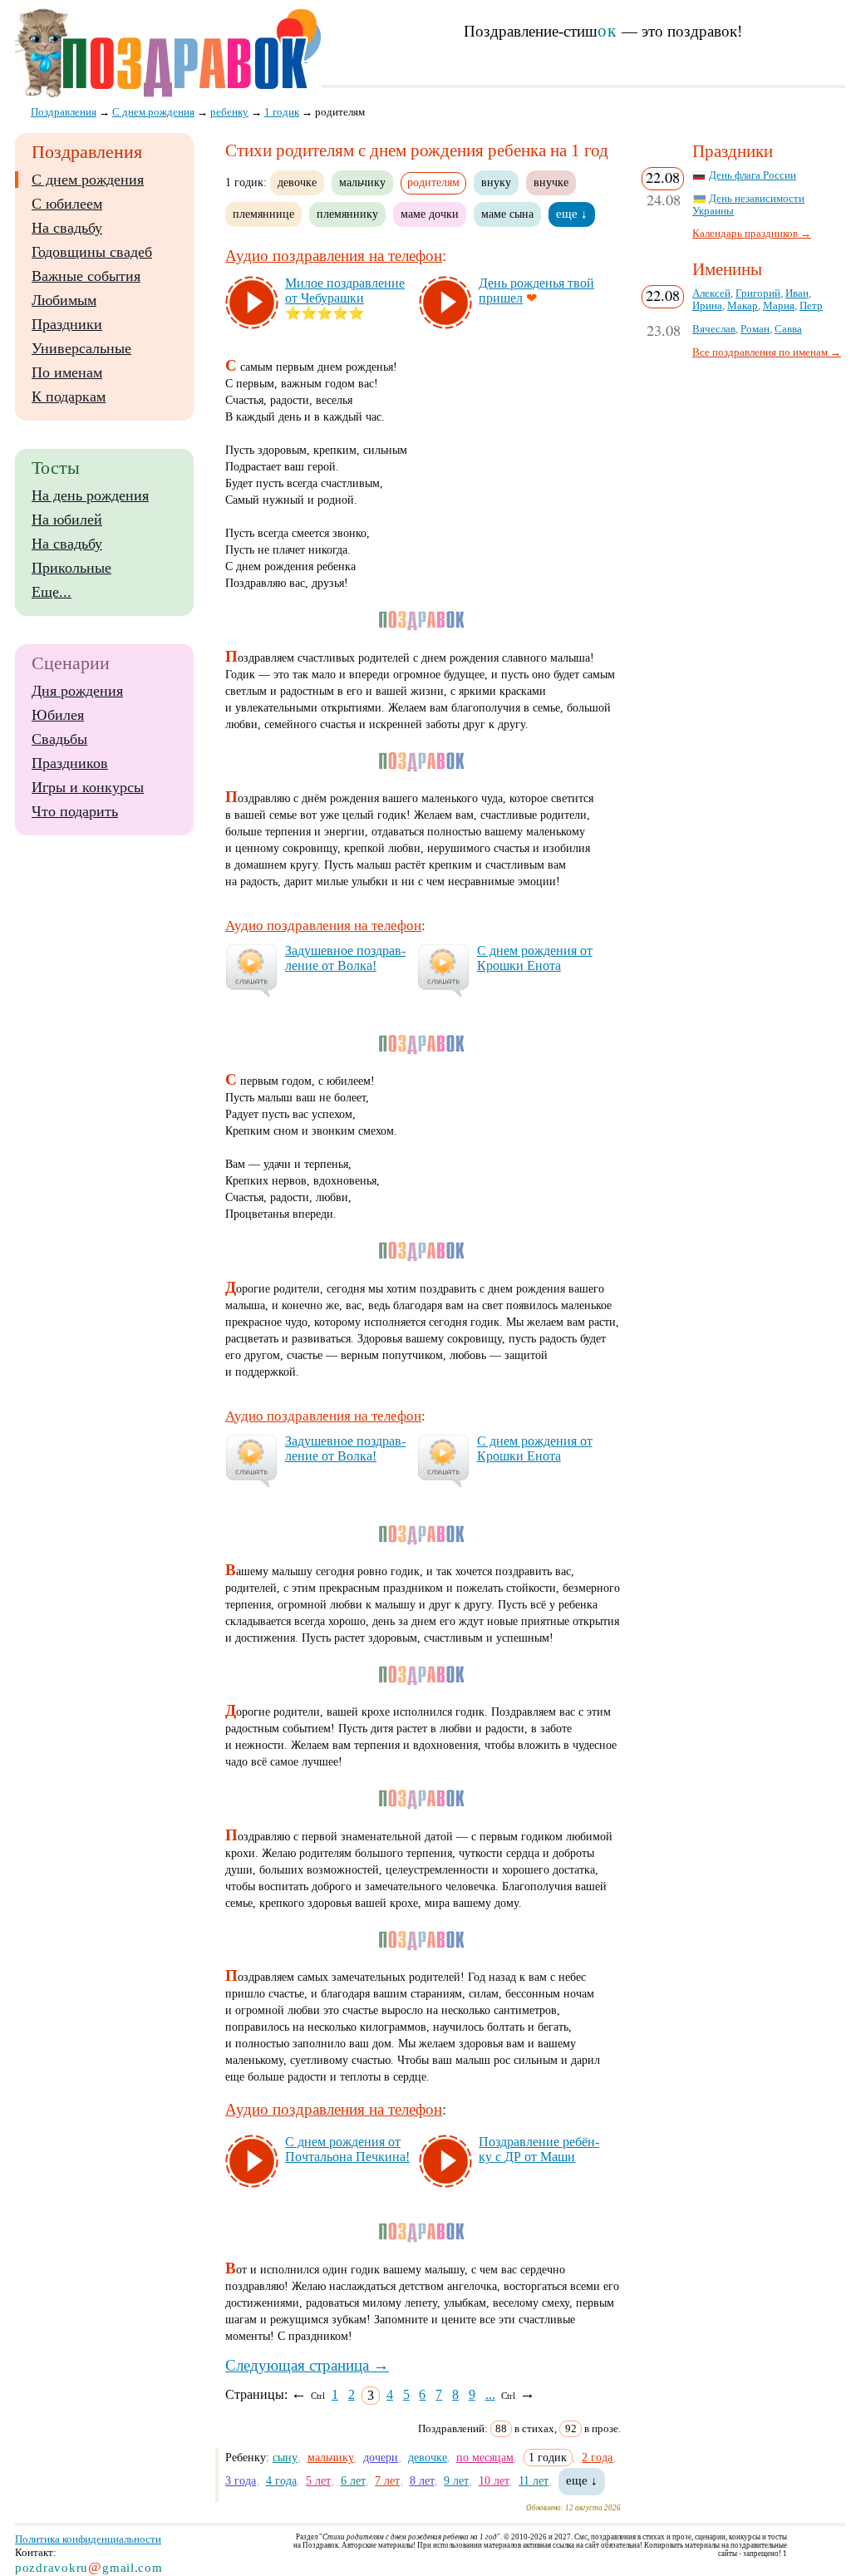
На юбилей (67, 520)
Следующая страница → (307, 2365)
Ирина (707, 306)
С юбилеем (67, 204)
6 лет (353, 2480)
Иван (797, 293)
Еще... (52, 592)
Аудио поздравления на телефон (334, 256)
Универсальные (81, 348)
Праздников (70, 763)
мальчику (362, 182)
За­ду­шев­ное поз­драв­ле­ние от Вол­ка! (345, 958)
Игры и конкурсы (88, 787)
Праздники (67, 324)
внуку (496, 182)
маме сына (507, 214)
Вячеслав (714, 329)
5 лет (318, 2480)
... (490, 2394)
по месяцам (485, 2457)
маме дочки (430, 214)
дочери (381, 2457)
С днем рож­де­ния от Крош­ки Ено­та (535, 958)
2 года (597, 2457)
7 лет (387, 2480)
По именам (67, 372)
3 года (241, 2480)
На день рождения (90, 495)
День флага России (753, 175)
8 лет (422, 2480)
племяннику (347, 214)
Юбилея (58, 715)
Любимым (64, 300)
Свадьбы (59, 739)
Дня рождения (77, 691)
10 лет (494, 2480)
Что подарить (75, 811)
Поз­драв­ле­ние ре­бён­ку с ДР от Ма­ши (539, 2149)
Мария (779, 306)
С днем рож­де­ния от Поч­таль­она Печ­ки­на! (347, 2149)
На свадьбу (67, 228)
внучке (551, 182)
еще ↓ (572, 214)
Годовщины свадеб (92, 252)
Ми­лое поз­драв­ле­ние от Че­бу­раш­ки (345, 291)
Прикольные (71, 568)
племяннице (263, 214)
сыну (285, 2457)
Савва (788, 329)
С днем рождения (88, 180)
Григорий (758, 293)
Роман (755, 329)
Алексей (711, 293)
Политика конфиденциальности (88, 2539)
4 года (281, 2480)
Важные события (86, 276)
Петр (811, 306)
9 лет (456, 2480)
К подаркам (69, 396)
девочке (297, 182)
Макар (743, 306)
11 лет (534, 2480)
